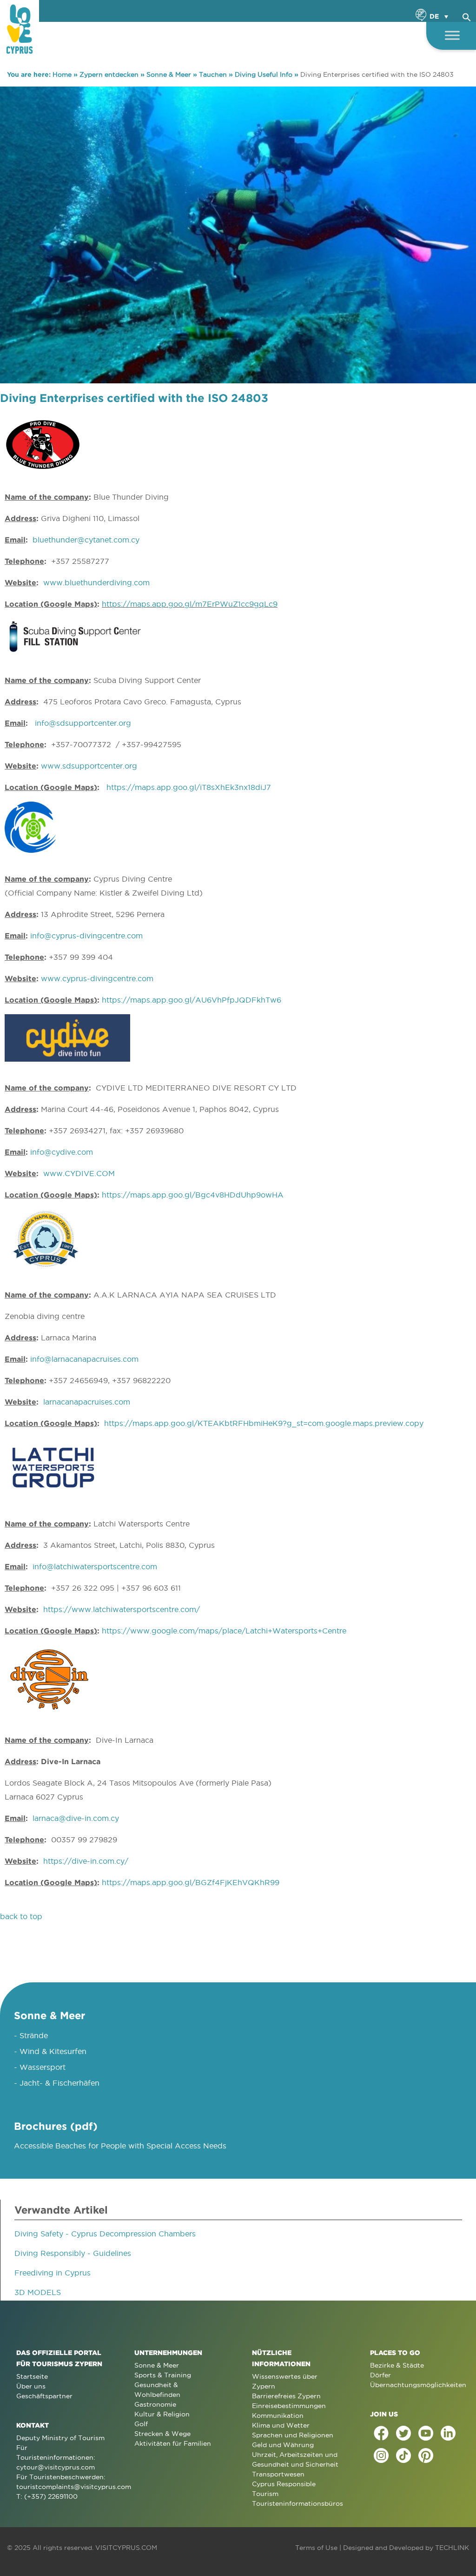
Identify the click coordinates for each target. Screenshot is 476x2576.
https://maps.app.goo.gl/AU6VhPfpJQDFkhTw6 (192, 1000)
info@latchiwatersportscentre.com (95, 1566)
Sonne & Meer (169, 74)
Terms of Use (316, 2548)
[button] (467, 16)
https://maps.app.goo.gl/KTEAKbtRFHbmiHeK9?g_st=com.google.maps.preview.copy (264, 1423)
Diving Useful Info (264, 74)
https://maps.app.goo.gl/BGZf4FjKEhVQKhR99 (191, 1882)
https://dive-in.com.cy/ (86, 1861)
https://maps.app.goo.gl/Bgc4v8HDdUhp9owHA (193, 1195)
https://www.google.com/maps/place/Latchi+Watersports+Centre (224, 1631)
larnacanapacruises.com (87, 1402)
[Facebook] (381, 2433)
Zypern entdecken (109, 74)
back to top (21, 1916)
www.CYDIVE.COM (79, 1173)
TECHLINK (452, 2548)
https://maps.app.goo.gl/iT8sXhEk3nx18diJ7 (189, 787)
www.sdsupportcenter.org (89, 766)
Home (62, 74)
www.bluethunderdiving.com (96, 582)
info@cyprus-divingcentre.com (86, 936)
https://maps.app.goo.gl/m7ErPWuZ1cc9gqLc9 (190, 604)
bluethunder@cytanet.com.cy (86, 540)
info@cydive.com (62, 1152)
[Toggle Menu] (452, 35)
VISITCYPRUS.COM (126, 2548)
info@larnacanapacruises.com (84, 1359)
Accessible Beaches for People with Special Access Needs (120, 2146)
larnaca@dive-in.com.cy (76, 1818)
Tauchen (213, 74)
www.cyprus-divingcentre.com (97, 978)
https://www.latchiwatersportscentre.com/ (122, 1609)
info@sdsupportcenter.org (83, 723)
